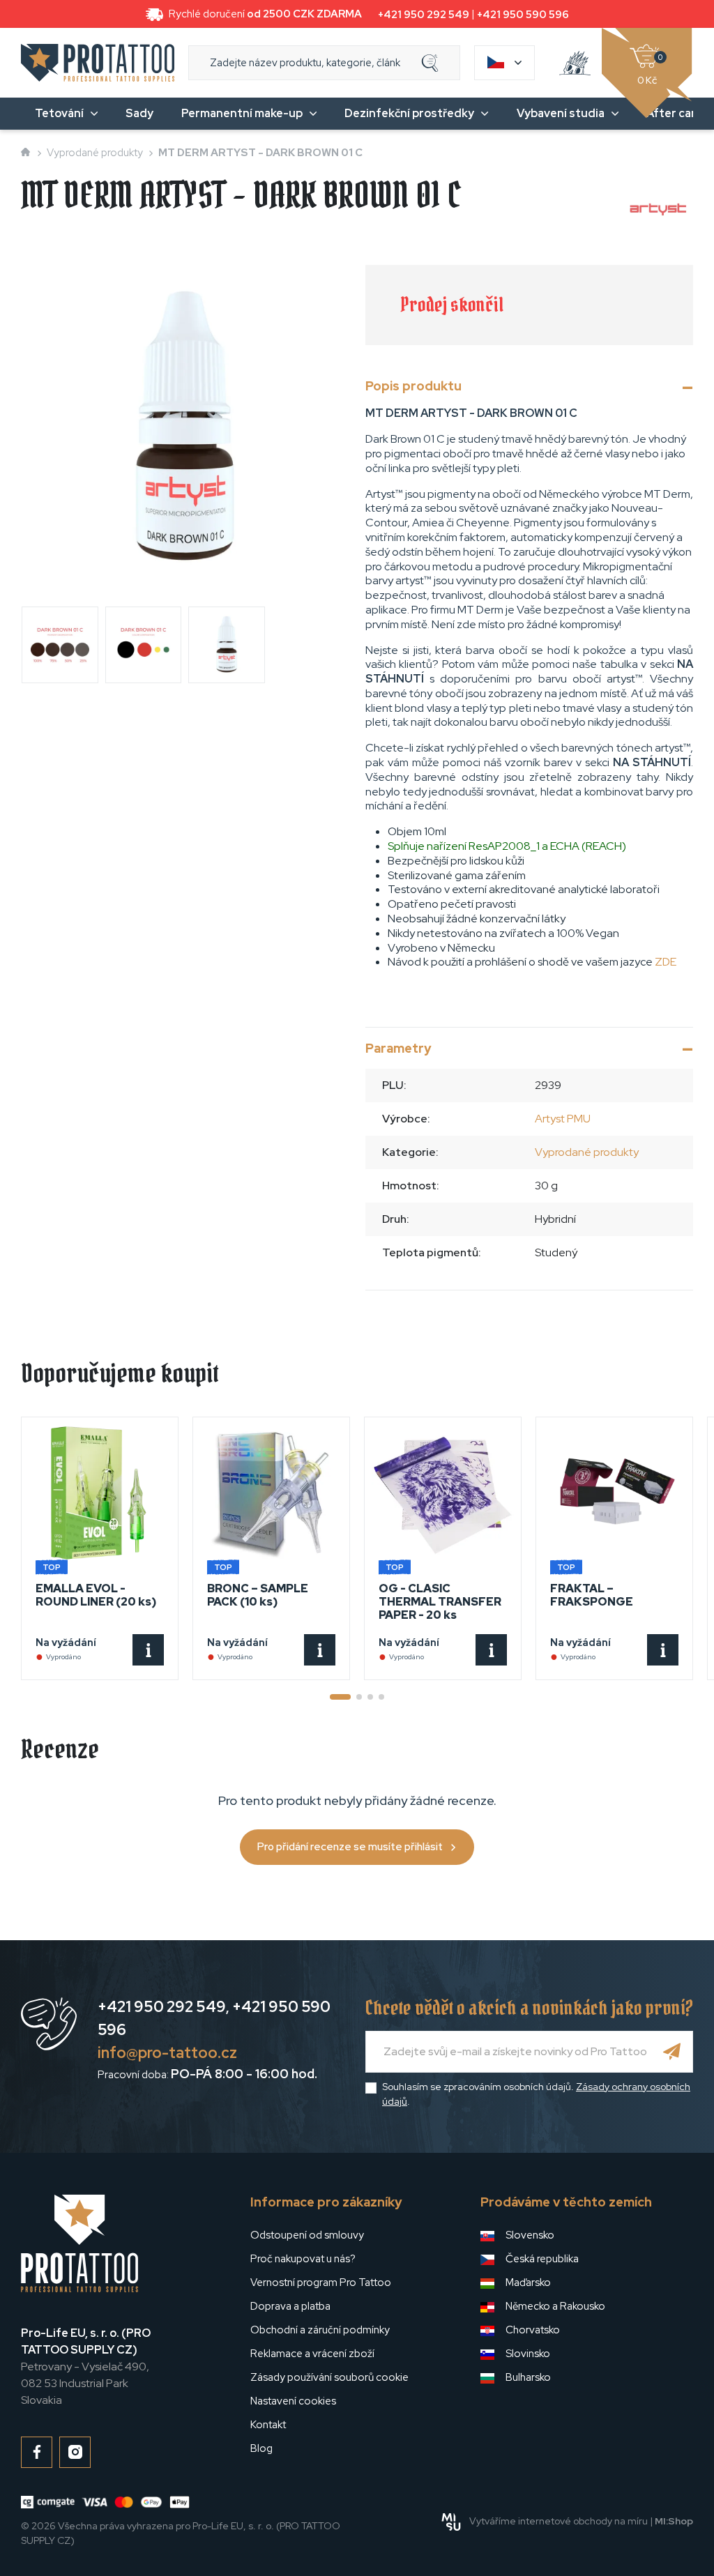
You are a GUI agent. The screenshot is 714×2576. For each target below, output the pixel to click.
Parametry (398, 1048)
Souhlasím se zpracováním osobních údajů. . (536, 2094)
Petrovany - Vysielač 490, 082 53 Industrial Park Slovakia (86, 2367)
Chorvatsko (533, 2330)
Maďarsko (528, 2282)
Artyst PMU (563, 1119)
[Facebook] (37, 2452)
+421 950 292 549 (424, 15)
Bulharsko (528, 2377)
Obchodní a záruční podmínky (320, 2330)
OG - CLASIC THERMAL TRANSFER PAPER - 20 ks (440, 1602)
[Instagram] (75, 2452)
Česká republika (542, 2259)
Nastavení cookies (293, 2401)
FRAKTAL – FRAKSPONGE (592, 1595)
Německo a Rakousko (555, 2306)
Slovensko (530, 2235)
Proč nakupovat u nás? (303, 2259)
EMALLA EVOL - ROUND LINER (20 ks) (96, 1595)
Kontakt (268, 2425)
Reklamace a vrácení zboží (312, 2354)
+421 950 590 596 (523, 15)
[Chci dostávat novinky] (672, 2052)
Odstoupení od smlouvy (307, 2235)
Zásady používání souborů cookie (329, 2377)
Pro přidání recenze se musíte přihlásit (350, 1847)
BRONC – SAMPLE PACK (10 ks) (258, 1595)
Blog (261, 2448)
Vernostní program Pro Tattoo (321, 2282)
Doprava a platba (290, 2306)
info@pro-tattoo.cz (167, 2053)
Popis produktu (413, 386)
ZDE (666, 962)
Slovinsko (528, 2354)
